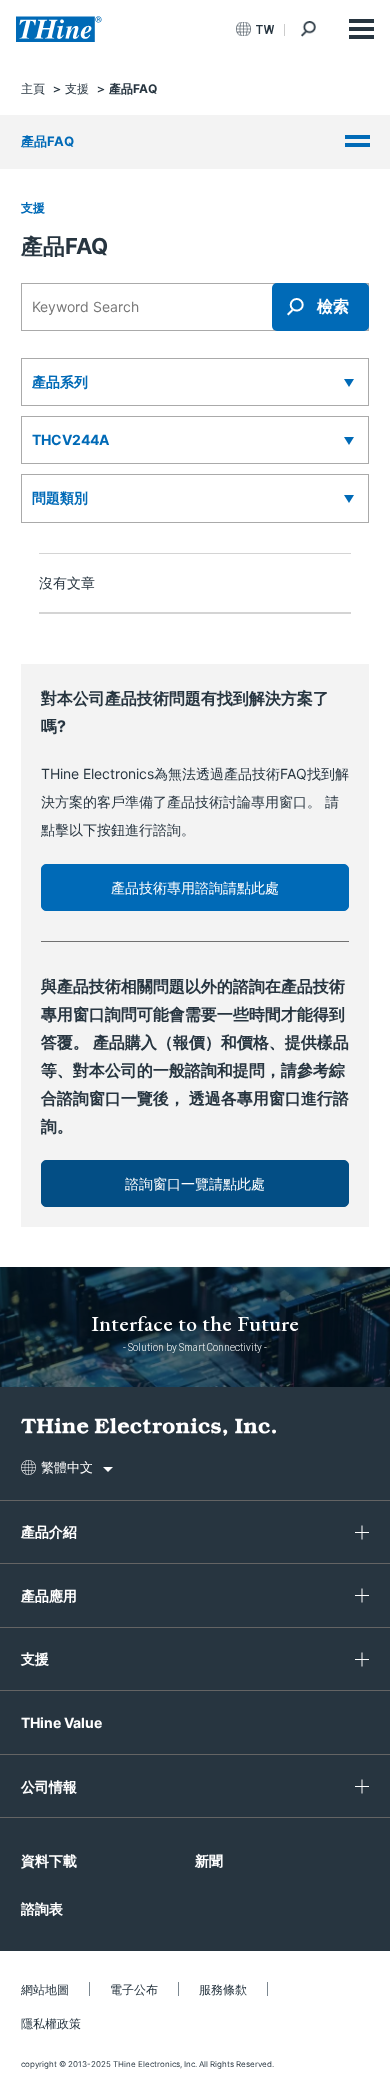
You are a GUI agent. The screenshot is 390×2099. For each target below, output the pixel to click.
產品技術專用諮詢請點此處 (195, 887)
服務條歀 (223, 1989)
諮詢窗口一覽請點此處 (195, 1183)
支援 (33, 207)
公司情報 (49, 1786)
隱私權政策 (51, 2023)
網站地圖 (45, 1989)
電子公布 (134, 1989)
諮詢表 (42, 1908)
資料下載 (49, 1860)
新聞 (209, 1860)
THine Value (61, 1722)
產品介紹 (49, 1531)
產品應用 (49, 1595)
